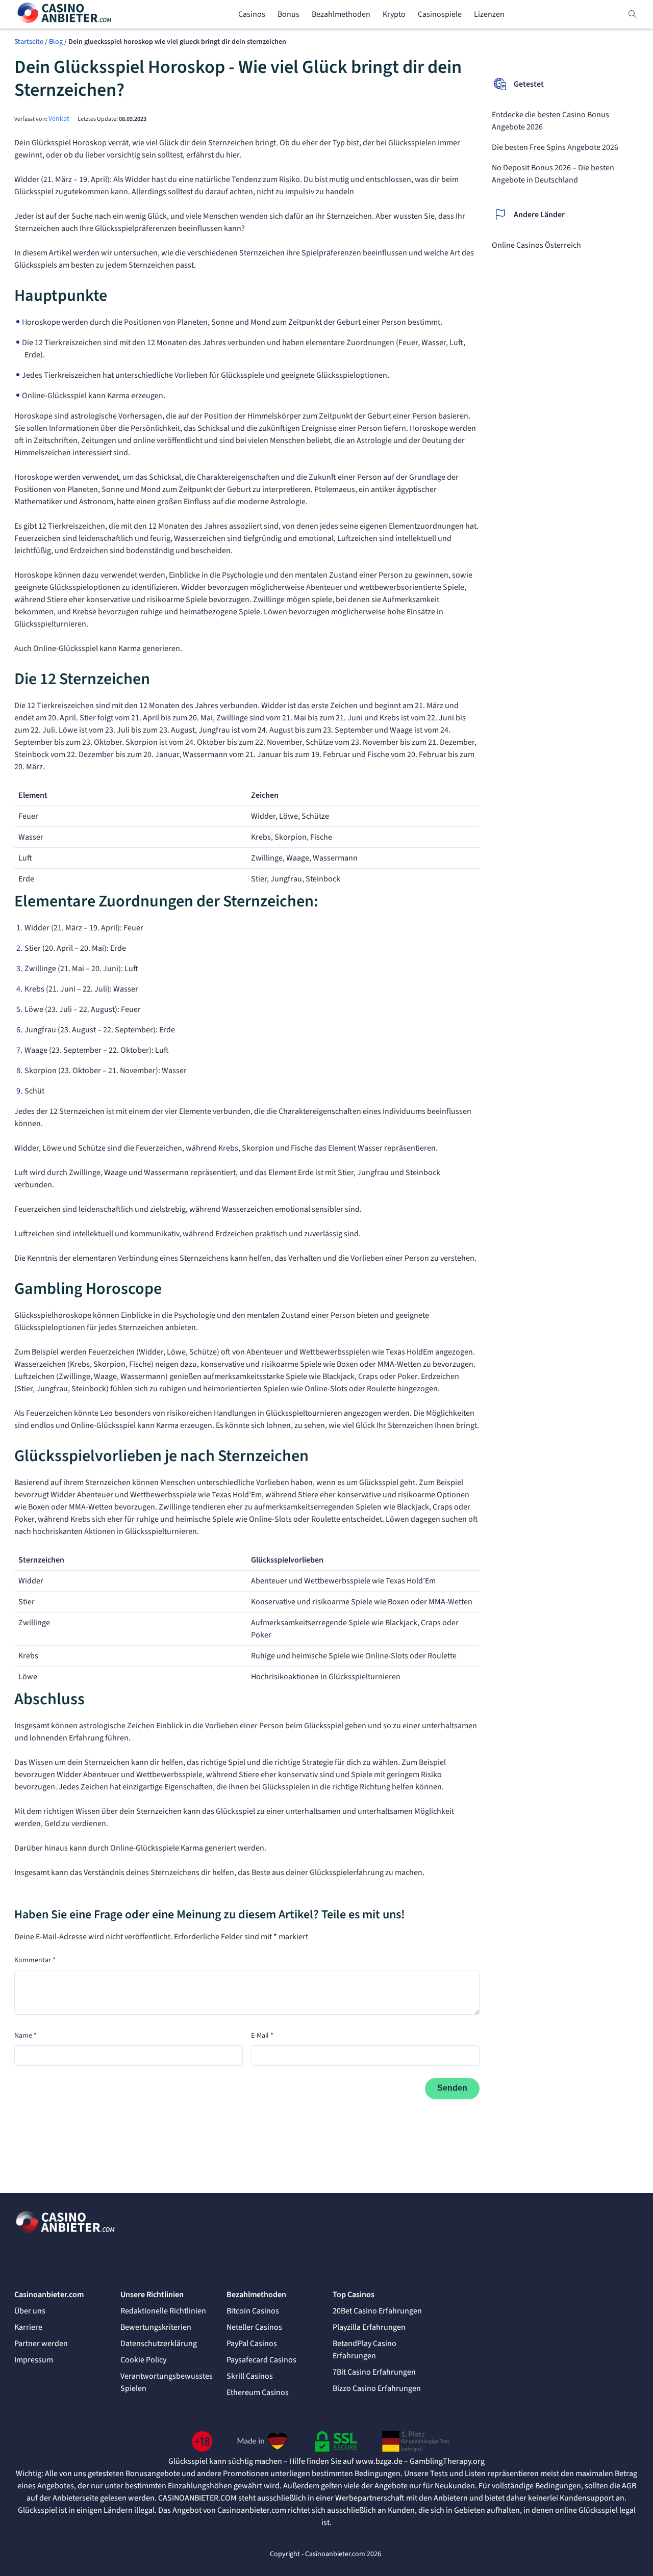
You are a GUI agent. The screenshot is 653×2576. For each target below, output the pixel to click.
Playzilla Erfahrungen (369, 2327)
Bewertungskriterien (156, 2327)
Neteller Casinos (254, 2327)
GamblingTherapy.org (447, 2461)
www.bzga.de (379, 2461)
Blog (56, 42)
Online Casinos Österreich (536, 245)
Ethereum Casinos (258, 2392)
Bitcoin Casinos (253, 2311)
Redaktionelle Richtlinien (163, 2311)
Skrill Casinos (250, 2376)
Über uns (30, 2311)
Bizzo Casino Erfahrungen (377, 2388)
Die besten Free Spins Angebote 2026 (555, 147)
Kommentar (35, 1960)
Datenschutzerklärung (159, 2344)
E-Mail (262, 2036)
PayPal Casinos (252, 2344)
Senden (452, 2088)
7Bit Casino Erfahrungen (374, 2372)
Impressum (34, 2360)
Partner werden (41, 2344)
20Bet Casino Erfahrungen (377, 2311)
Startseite (29, 42)
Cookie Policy (143, 2360)
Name (26, 2036)
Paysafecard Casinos (261, 2360)
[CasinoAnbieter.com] (65, 15)
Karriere (28, 2327)
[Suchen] (633, 14)
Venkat (59, 119)
